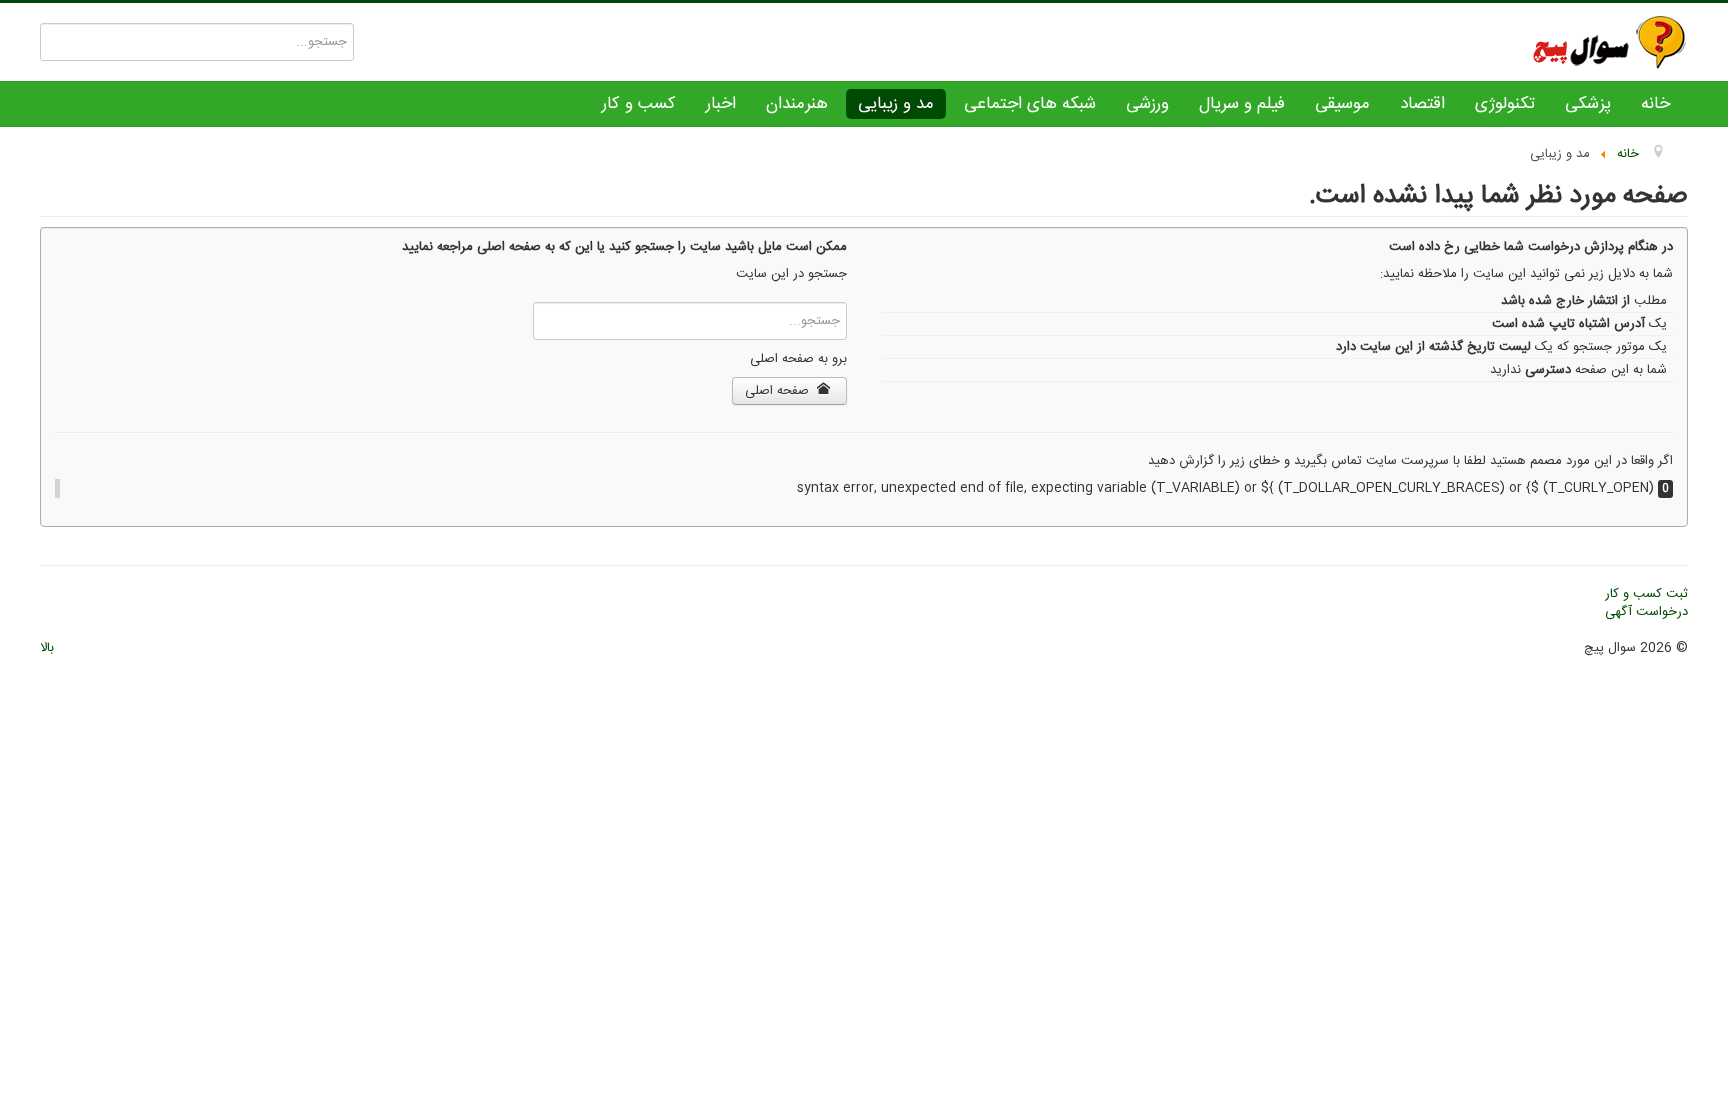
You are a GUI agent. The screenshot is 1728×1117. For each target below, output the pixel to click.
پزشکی (1588, 104)
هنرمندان (797, 104)
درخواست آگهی (1646, 612)
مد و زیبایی (896, 104)
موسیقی (1342, 104)
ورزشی (1147, 104)
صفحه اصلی (779, 391)
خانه (1655, 104)
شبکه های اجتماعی (1030, 104)
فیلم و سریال (1242, 104)
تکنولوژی (1505, 104)
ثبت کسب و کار (1646, 594)
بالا (47, 648)
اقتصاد (1422, 104)
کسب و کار (639, 104)
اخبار (721, 104)
